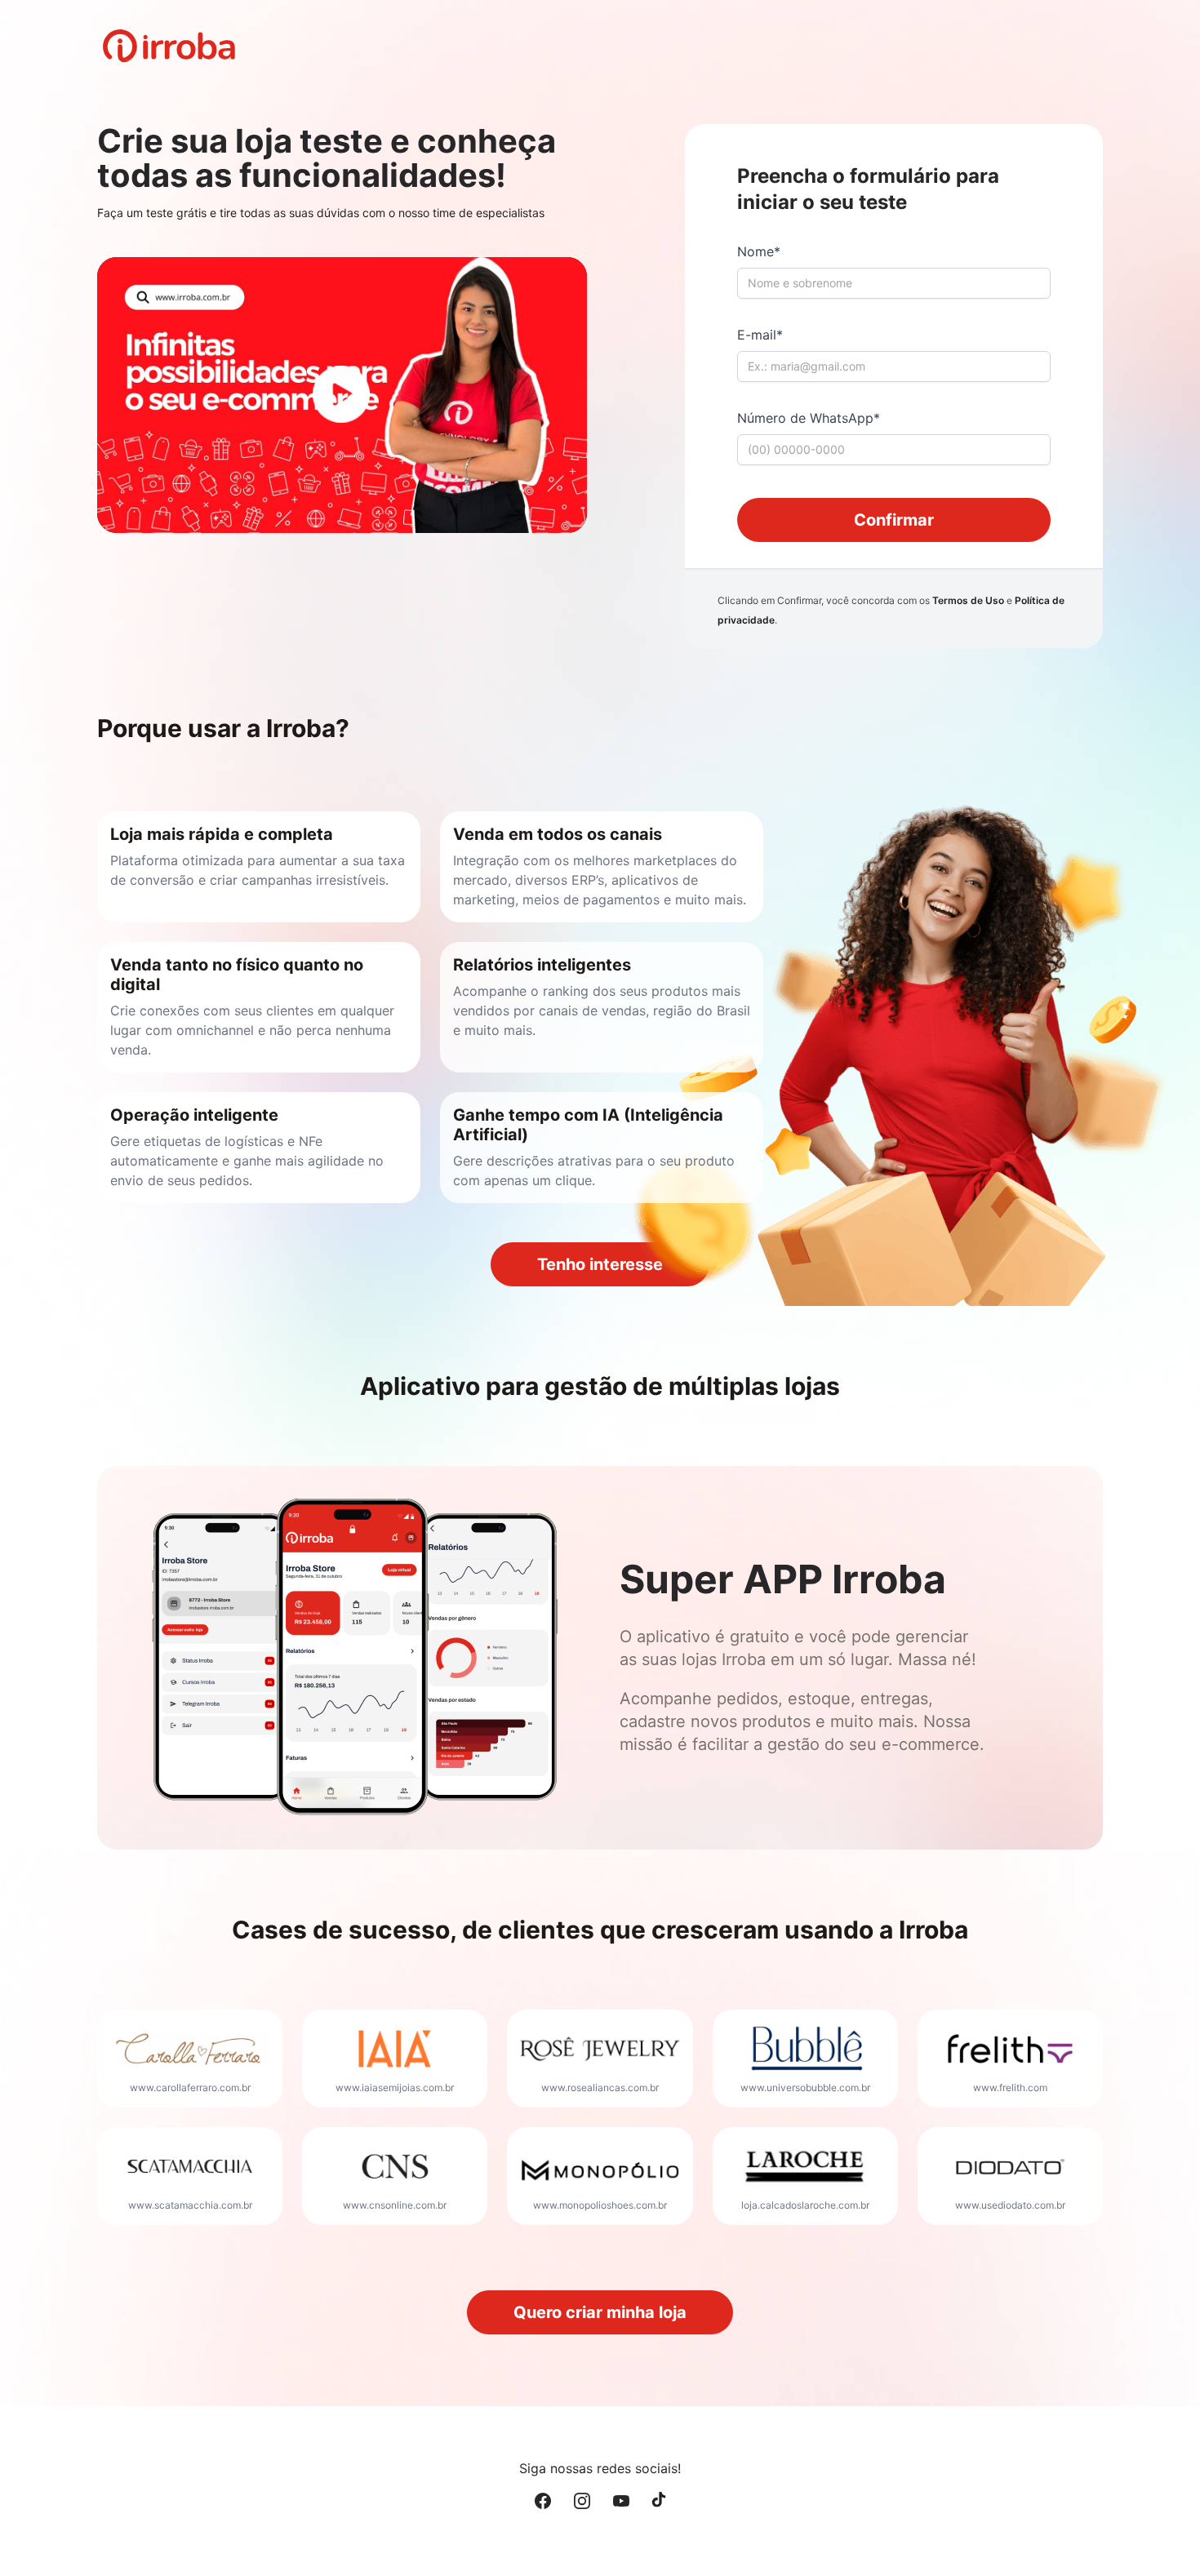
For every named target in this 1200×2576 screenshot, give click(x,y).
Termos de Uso (968, 600)
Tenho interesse (600, 1264)
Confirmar (894, 520)
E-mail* (760, 335)
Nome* (759, 251)
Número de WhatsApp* (809, 418)
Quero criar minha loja (600, 2312)
